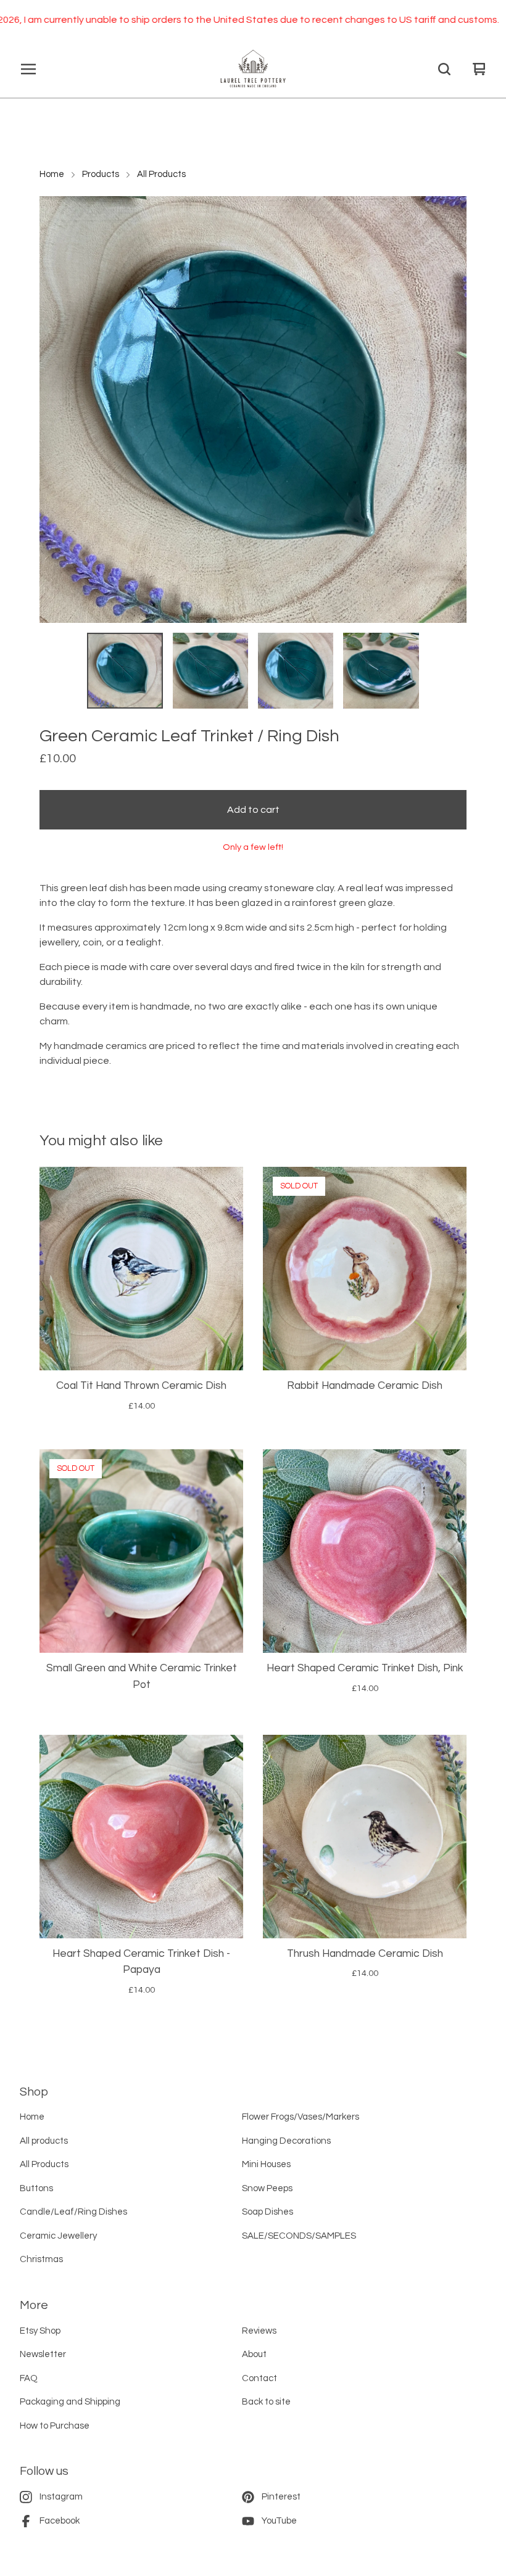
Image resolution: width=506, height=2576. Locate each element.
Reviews (259, 2331)
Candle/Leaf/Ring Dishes (73, 2212)
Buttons (36, 2188)
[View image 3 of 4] (296, 670)
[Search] (444, 69)
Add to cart (253, 810)
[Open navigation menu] (28, 69)
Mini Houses (266, 2164)
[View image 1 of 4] (125, 670)
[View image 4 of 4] (381, 670)
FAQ (29, 2378)
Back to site (266, 2402)
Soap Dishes (268, 2212)
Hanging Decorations (286, 2141)
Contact (259, 2378)
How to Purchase (55, 2426)
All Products (161, 174)
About (254, 2354)
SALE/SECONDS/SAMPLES (299, 2236)
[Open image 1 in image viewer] (253, 409)
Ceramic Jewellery (58, 2236)
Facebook (60, 2521)
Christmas (41, 2259)
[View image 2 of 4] (210, 670)
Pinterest (281, 2497)
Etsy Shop (40, 2331)
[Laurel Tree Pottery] (253, 69)
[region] (253, 20)
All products (44, 2141)
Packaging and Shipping (70, 2402)
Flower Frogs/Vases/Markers (301, 2117)
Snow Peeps (267, 2188)
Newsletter (43, 2354)
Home (52, 174)
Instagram (61, 2497)
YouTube (279, 2521)
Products (101, 174)
